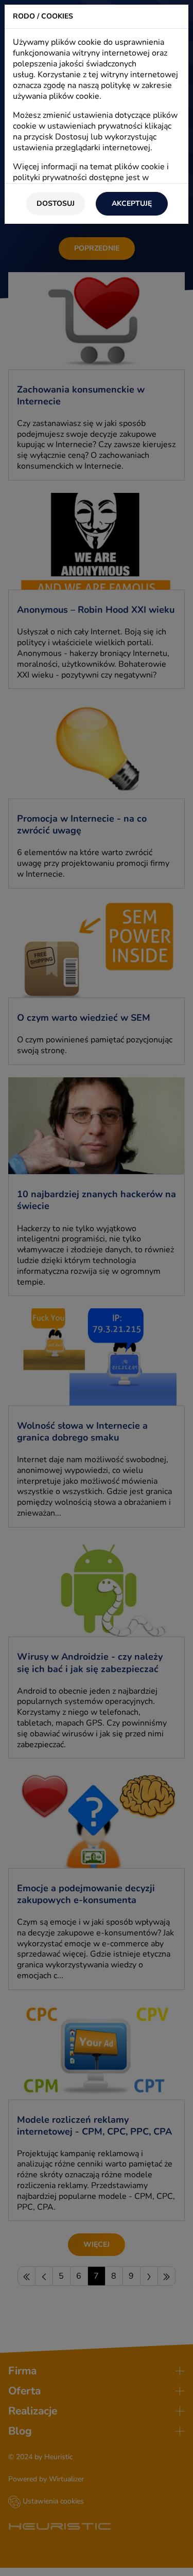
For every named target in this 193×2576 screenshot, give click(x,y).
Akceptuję (132, 203)
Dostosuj (56, 203)
